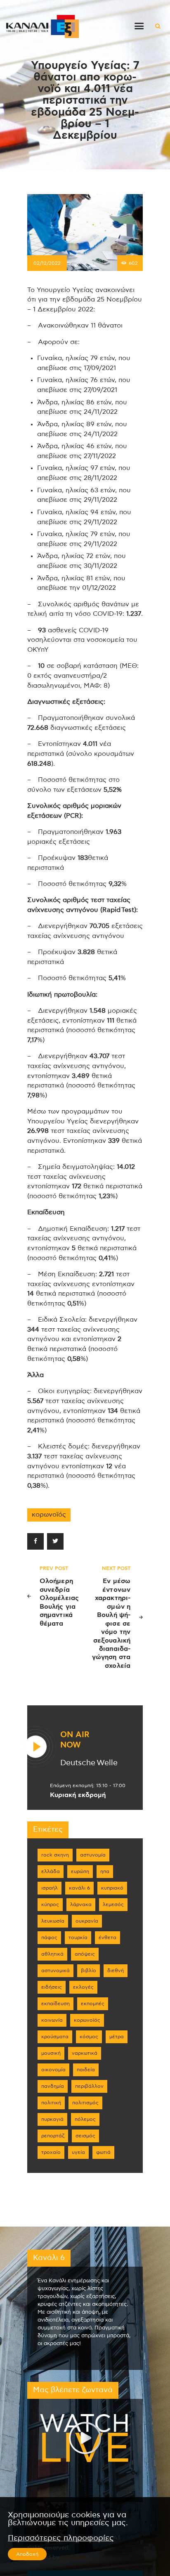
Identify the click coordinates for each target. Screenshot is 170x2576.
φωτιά (103, 2152)
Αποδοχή (27, 2554)
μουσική (51, 2053)
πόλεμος (85, 2119)
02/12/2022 (47, 263)
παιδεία (86, 2070)
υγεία (78, 2152)
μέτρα (117, 2037)
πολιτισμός (85, 2103)
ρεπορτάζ (53, 2136)
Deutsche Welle (89, 1763)
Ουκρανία (87, 1921)
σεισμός (85, 2136)
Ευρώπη (80, 1871)
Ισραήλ (50, 1888)
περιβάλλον (89, 2086)
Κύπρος (50, 1904)
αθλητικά (52, 1954)
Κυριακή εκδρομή (78, 1795)
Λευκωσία (53, 1921)
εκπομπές (93, 2004)
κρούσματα (55, 2037)
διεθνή (116, 1971)
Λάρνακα (81, 1904)
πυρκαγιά (52, 2119)
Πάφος (49, 1937)
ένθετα (107, 1937)
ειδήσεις (52, 1987)
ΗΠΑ (105, 1871)
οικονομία (53, 2070)
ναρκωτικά (85, 2053)
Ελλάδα (51, 1871)
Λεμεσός (113, 1904)
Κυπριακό (112, 1888)
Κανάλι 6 (79, 1888)
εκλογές (83, 1987)
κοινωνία (52, 2020)
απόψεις (85, 1954)
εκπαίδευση (55, 2004)
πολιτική (51, 2103)
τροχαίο (51, 2152)
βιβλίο (89, 1971)
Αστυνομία (93, 1855)
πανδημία (53, 2086)
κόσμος (89, 2037)
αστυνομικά (55, 1971)
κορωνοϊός (49, 1515)
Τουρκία (78, 1937)
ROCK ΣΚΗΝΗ (55, 1855)
